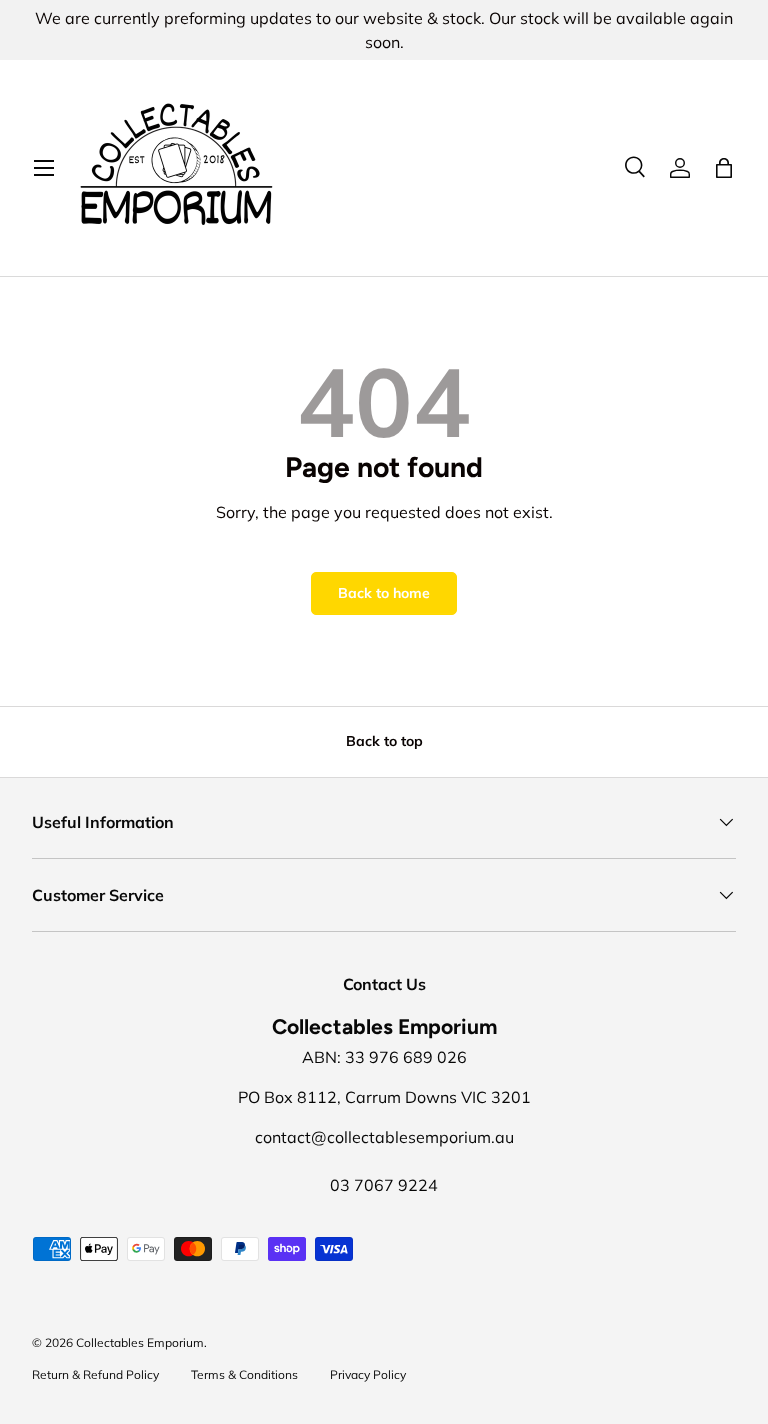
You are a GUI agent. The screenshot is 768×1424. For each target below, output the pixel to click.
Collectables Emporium (140, 1342)
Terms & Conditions (244, 1374)
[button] (724, 168)
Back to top (384, 741)
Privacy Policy (368, 1374)
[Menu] (44, 168)
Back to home (384, 593)
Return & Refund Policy (95, 1374)
